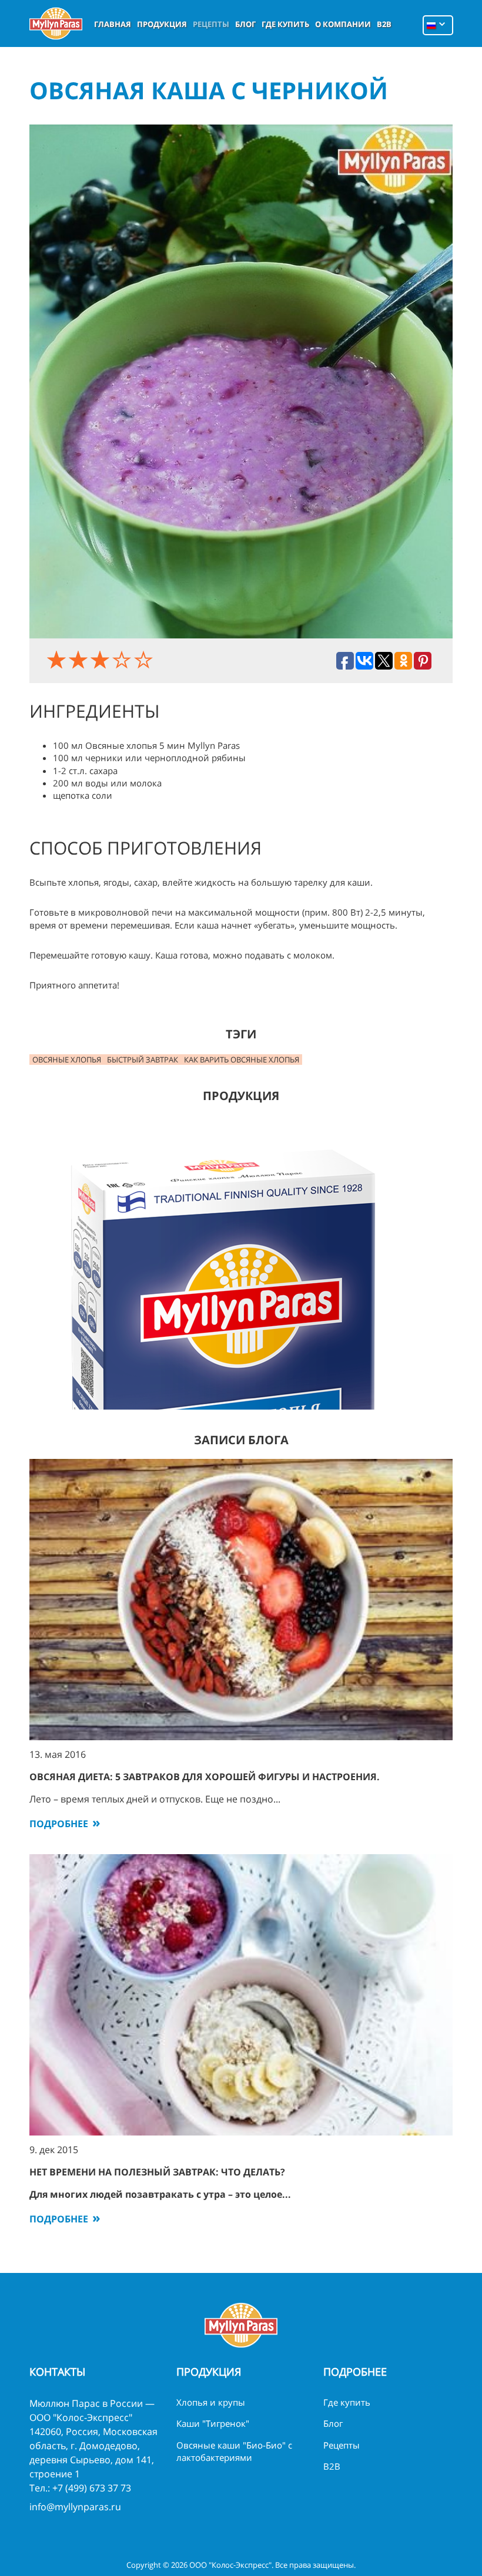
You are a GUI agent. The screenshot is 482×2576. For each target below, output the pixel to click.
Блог (245, 24)
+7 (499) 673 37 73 (92, 2488)
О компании (343, 24)
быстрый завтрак (143, 1060)
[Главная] (56, 23)
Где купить (285, 24)
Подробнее (59, 1824)
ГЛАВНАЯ (113, 24)
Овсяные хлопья (67, 1060)
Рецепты (211, 24)
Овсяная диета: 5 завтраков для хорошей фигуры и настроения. (205, 1777)
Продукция (162, 24)
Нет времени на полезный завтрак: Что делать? (157, 2172)
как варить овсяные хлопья (242, 1060)
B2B (384, 24)
